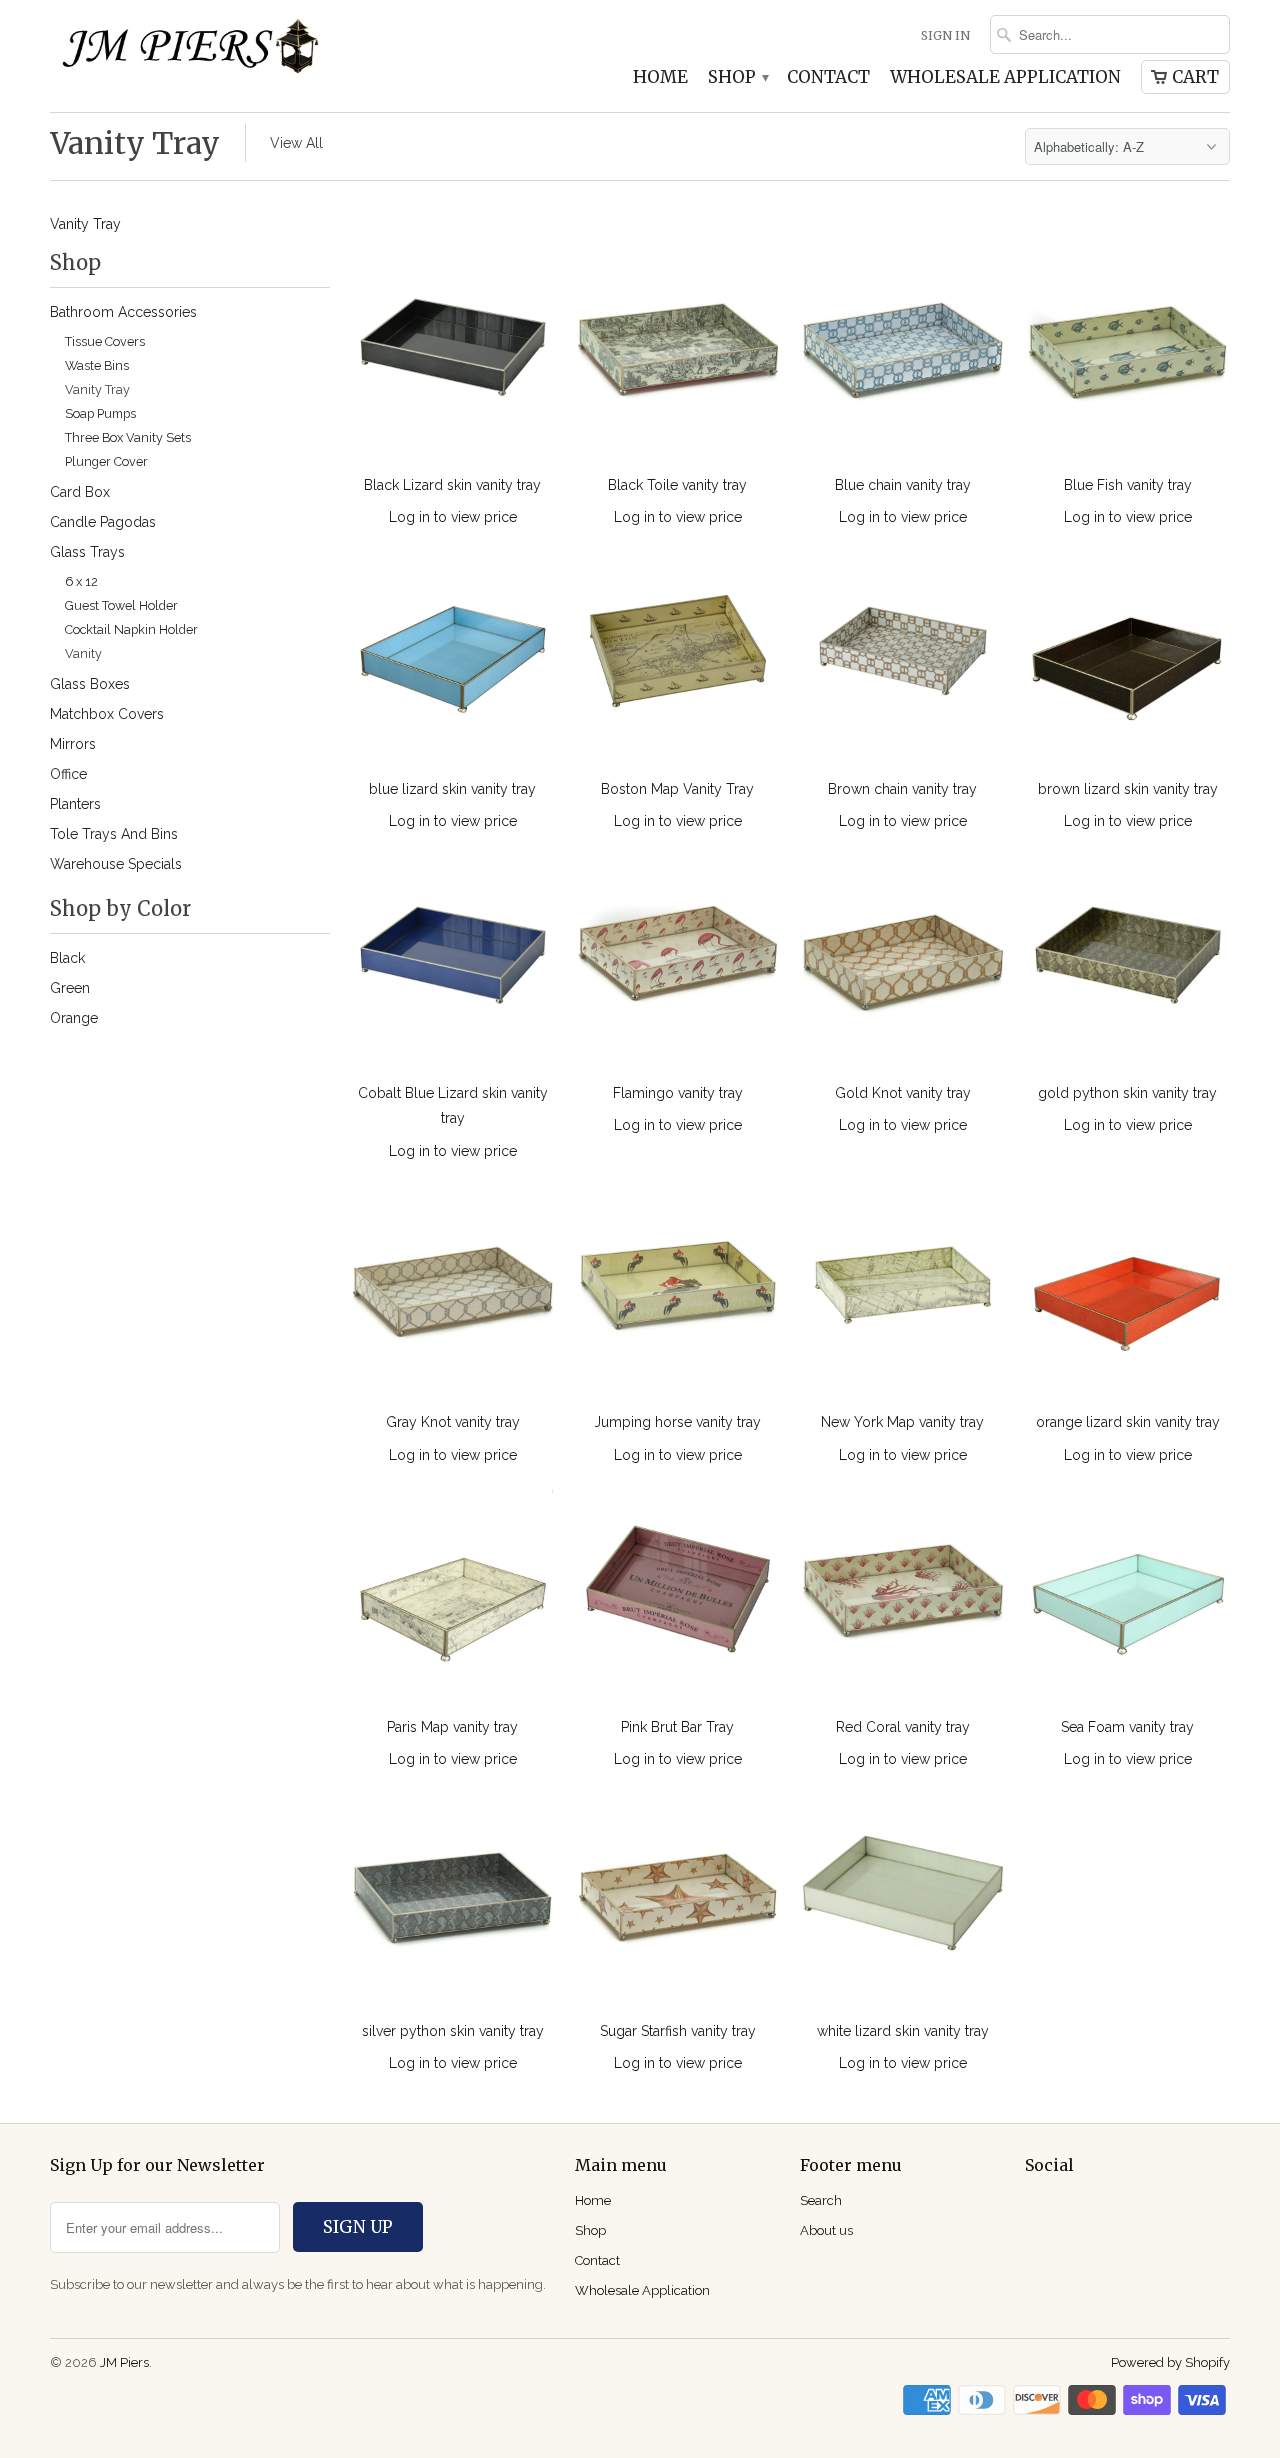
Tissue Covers (105, 341)
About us (826, 2230)
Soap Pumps (100, 413)
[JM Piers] (190, 52)
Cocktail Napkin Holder (131, 629)
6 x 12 (81, 581)
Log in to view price (453, 517)
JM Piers (124, 2362)
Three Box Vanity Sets (128, 437)
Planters (75, 804)
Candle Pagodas (103, 522)
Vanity (83, 653)
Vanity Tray (135, 143)
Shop (737, 78)
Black (67, 958)
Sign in (945, 35)
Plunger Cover (106, 461)
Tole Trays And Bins (114, 834)
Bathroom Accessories (123, 312)
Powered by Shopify (1170, 2362)
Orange (74, 1018)
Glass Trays (87, 552)
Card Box (80, 492)
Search (821, 2200)
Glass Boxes (90, 684)
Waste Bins (97, 365)
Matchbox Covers (107, 714)
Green (70, 988)
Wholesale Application (1005, 78)
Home (660, 78)
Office (68, 774)
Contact (828, 78)
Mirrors (73, 744)
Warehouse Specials (116, 864)
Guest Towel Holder (121, 605)
